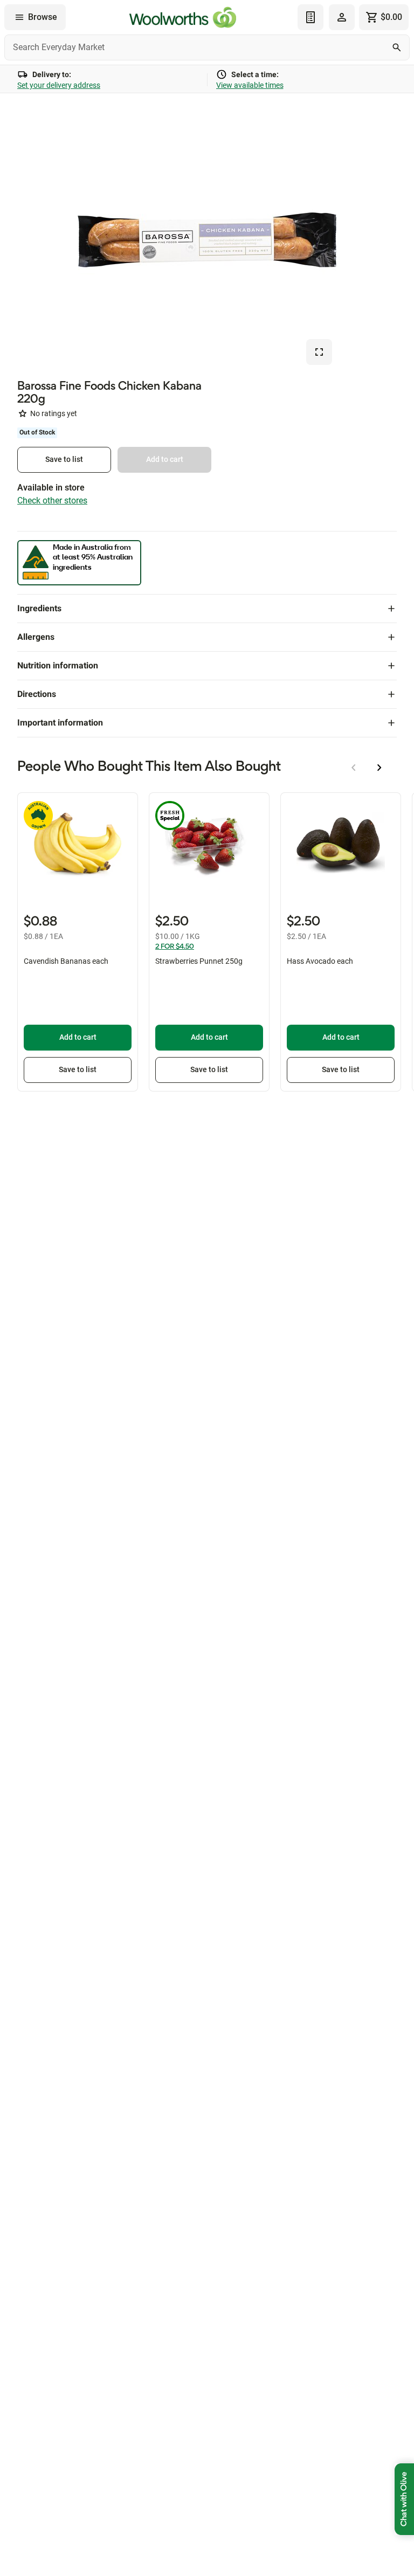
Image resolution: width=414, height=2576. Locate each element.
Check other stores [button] (52, 500)
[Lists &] (310, 17)
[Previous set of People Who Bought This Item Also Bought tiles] (354, 768)
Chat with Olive (404, 2499)
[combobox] (207, 47)
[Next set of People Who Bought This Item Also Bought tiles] (379, 768)
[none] (342, 17)
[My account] (342, 17)
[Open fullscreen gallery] (319, 352)
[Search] (397, 47)
